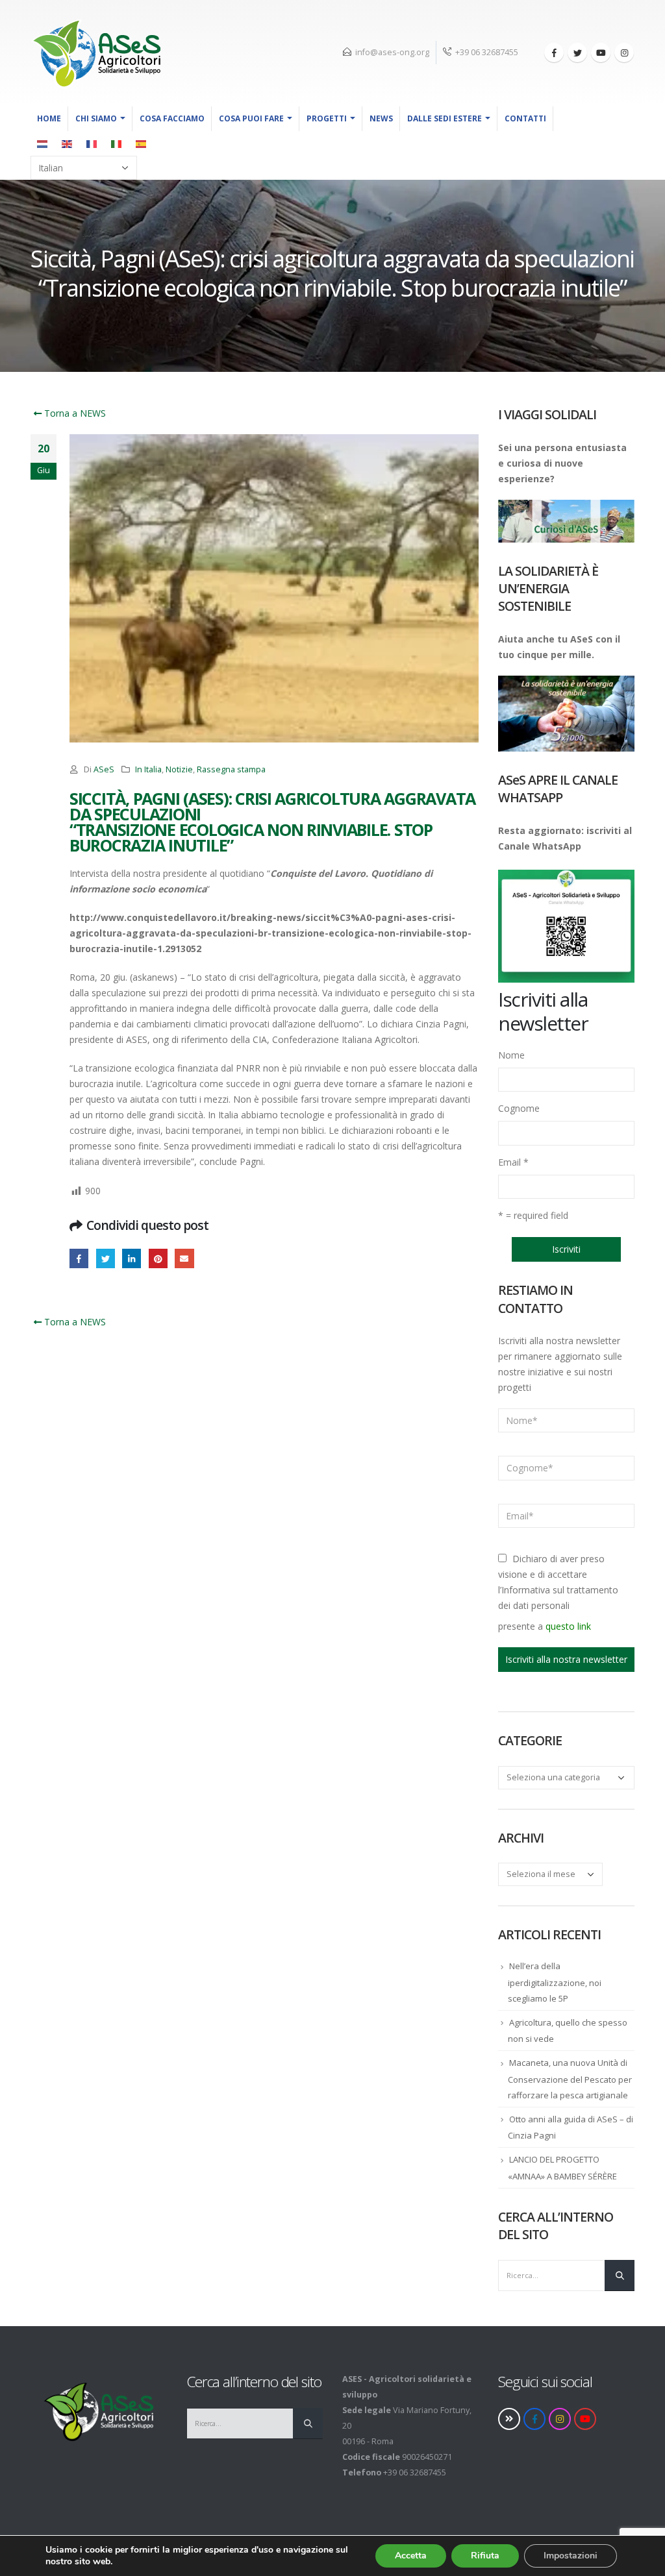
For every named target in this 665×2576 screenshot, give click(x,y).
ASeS (104, 769)
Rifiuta (485, 2556)
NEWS (381, 118)
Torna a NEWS (74, 413)
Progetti (327, 118)
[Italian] (117, 143)
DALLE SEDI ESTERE (445, 118)
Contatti (525, 118)
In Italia (148, 769)
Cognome (519, 1108)
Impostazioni (571, 2556)
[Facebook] (554, 53)
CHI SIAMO (96, 118)
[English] (68, 143)
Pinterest (158, 1258)
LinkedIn (132, 1258)
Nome (511, 1055)
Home (49, 118)
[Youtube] (601, 53)
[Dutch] (43, 143)
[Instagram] (624, 53)
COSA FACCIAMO (172, 118)
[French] (92, 143)
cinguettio (106, 1258)
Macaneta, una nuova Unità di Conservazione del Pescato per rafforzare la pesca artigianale (570, 2079)
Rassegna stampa (231, 769)
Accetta (411, 2556)
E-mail (184, 1258)
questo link (568, 1626)
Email (513, 1162)
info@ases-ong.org (392, 52)
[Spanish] (142, 143)
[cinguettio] (577, 53)
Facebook (79, 1258)
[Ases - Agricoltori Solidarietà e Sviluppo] (95, 53)
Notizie (179, 769)
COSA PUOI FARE (251, 118)
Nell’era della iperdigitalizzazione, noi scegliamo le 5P (555, 1982)
